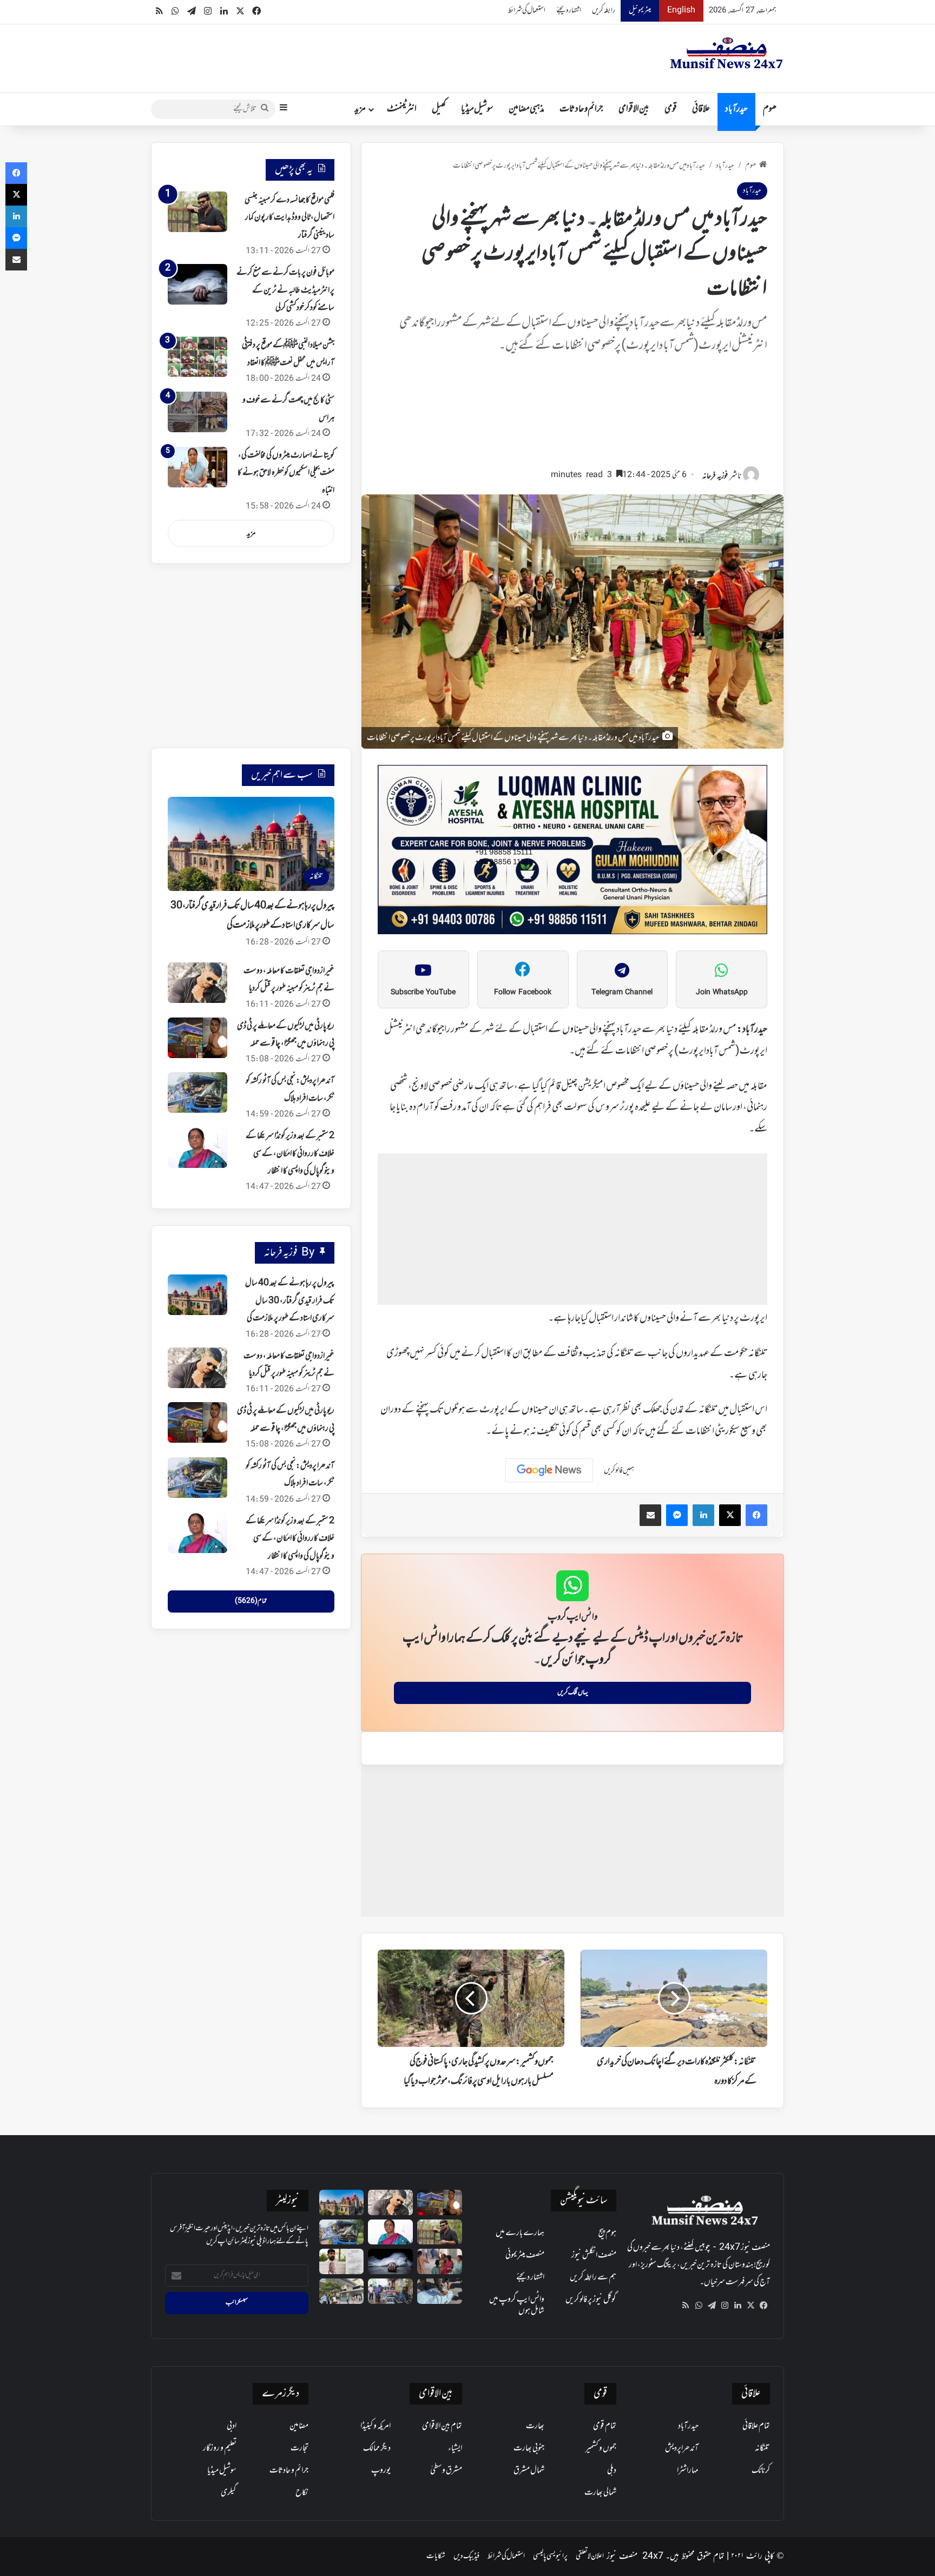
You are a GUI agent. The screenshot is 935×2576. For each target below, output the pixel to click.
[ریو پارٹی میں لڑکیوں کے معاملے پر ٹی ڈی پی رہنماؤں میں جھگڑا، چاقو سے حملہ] (197, 1038)
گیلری (229, 2493)
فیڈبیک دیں (466, 2556)
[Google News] (549, 1470)
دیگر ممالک (377, 2448)
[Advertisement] (572, 416)
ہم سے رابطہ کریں (593, 2277)
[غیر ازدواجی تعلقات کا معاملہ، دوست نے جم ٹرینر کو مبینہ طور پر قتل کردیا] (197, 983)
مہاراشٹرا (688, 2471)
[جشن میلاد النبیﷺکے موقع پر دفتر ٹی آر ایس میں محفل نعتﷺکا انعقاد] (197, 357)
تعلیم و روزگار (220, 2448)
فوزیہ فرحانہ (715, 476)
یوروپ (381, 2471)
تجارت (299, 2448)
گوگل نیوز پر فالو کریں (591, 2300)
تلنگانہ (762, 2448)
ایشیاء (455, 2448)
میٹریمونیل (640, 11)
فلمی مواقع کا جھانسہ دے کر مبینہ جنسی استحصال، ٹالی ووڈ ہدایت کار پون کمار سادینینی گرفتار (289, 218)
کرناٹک (761, 2471)
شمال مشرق (529, 2471)
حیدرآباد (736, 109)
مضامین (299, 2426)
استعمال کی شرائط (527, 11)
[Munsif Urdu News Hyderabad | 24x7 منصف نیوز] (727, 53)
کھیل (439, 109)
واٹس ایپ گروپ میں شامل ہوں (517, 2305)
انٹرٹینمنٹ (402, 109)
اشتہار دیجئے (569, 11)
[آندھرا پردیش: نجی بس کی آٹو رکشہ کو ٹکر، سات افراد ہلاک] (197, 1092)
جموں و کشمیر (601, 2448)
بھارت (535, 2426)
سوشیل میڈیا (477, 109)
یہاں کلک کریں (573, 1693)
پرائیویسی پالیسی (550, 2556)
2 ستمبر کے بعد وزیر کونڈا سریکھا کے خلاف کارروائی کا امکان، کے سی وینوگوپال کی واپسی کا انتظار (290, 1154)
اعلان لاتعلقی (590, 2556)
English (681, 11)
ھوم (770, 109)
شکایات (436, 2556)
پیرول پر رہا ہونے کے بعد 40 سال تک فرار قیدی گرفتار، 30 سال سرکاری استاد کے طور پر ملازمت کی (290, 1301)
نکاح (302, 2493)
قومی (671, 109)
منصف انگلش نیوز (594, 2255)
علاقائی (701, 109)
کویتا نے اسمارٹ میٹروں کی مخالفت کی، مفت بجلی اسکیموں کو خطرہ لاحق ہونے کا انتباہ (286, 473)
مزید (360, 109)
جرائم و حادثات (581, 109)
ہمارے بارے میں (520, 2233)
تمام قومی (605, 2426)
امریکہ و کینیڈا (376, 2426)
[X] (750, 2306)
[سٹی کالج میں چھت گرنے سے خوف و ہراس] (197, 412)
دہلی (612, 2471)
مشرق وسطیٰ (446, 2471)
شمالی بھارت (600, 2493)
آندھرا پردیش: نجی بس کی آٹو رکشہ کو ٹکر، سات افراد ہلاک (290, 1475)
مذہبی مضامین (526, 109)
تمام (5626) (251, 1601)
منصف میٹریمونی (525, 2255)
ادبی (232, 2426)
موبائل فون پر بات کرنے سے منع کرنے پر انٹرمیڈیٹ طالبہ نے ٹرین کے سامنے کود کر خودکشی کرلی (285, 290)
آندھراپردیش (682, 2448)
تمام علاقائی (756, 2426)
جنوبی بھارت (529, 2448)
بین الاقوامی (634, 109)
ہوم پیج (607, 2233)
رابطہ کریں (604, 11)
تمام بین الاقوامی (442, 2426)
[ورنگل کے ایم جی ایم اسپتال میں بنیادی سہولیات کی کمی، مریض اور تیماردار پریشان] (440, 2261)
